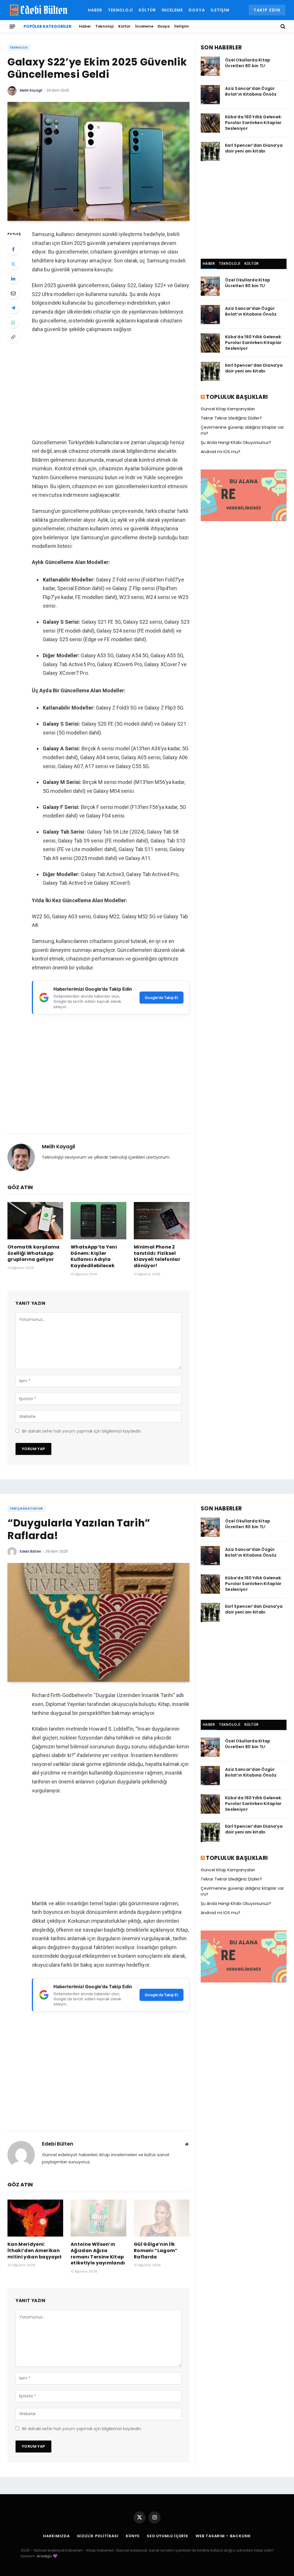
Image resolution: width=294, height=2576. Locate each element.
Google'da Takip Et (161, 998)
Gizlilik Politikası (98, 2536)
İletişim (220, 10)
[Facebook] (13, 249)
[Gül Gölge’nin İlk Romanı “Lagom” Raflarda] (162, 2218)
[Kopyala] (13, 337)
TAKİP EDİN (267, 10)
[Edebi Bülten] (39, 10)
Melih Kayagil (31, 90)
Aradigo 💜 (47, 2556)
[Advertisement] (111, 386)
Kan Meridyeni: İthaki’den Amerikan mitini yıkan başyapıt (35, 2251)
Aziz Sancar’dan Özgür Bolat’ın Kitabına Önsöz (251, 91)
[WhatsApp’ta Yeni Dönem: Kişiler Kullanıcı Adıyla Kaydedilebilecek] (98, 1221)
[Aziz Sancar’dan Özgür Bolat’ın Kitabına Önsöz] (210, 95)
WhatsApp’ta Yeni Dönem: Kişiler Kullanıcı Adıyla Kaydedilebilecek (94, 1256)
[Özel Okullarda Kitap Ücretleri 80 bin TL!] (210, 66)
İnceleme (172, 10)
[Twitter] (13, 264)
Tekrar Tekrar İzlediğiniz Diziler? (231, 418)
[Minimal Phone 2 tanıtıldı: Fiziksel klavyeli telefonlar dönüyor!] (162, 1221)
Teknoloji (120, 10)
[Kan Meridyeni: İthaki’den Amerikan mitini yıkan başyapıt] (35, 2218)
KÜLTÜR (252, 263)
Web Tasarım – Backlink (223, 2536)
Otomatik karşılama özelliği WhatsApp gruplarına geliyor (34, 1253)
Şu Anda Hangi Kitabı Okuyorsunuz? (236, 442)
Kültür (147, 10)
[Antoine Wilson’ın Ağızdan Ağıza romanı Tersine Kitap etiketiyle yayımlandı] (98, 2218)
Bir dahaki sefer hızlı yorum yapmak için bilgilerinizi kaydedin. (82, 1431)
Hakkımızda (56, 2536)
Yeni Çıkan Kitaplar (26, 1509)
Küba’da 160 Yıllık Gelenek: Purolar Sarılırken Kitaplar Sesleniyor (254, 123)
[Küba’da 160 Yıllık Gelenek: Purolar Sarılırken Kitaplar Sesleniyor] (210, 123)
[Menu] (12, 26)
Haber (95, 10)
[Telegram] (13, 308)
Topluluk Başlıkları (237, 397)
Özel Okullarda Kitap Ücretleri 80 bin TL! (248, 63)
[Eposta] (13, 293)
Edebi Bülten (30, 1551)
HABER (209, 263)
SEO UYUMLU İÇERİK (168, 2536)
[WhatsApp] (13, 322)
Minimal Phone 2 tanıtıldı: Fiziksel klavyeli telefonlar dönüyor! (157, 1256)
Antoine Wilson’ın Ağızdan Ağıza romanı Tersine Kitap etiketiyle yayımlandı (98, 2254)
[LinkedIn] (13, 279)
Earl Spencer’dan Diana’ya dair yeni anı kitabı (254, 148)
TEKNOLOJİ (229, 263)
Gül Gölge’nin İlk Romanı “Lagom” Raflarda (156, 2251)
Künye (133, 2536)
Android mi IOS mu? (220, 452)
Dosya (197, 10)
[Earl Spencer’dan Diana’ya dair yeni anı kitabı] (210, 151)
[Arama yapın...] (282, 26)
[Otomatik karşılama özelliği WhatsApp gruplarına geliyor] (35, 1221)
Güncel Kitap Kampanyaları (228, 409)
